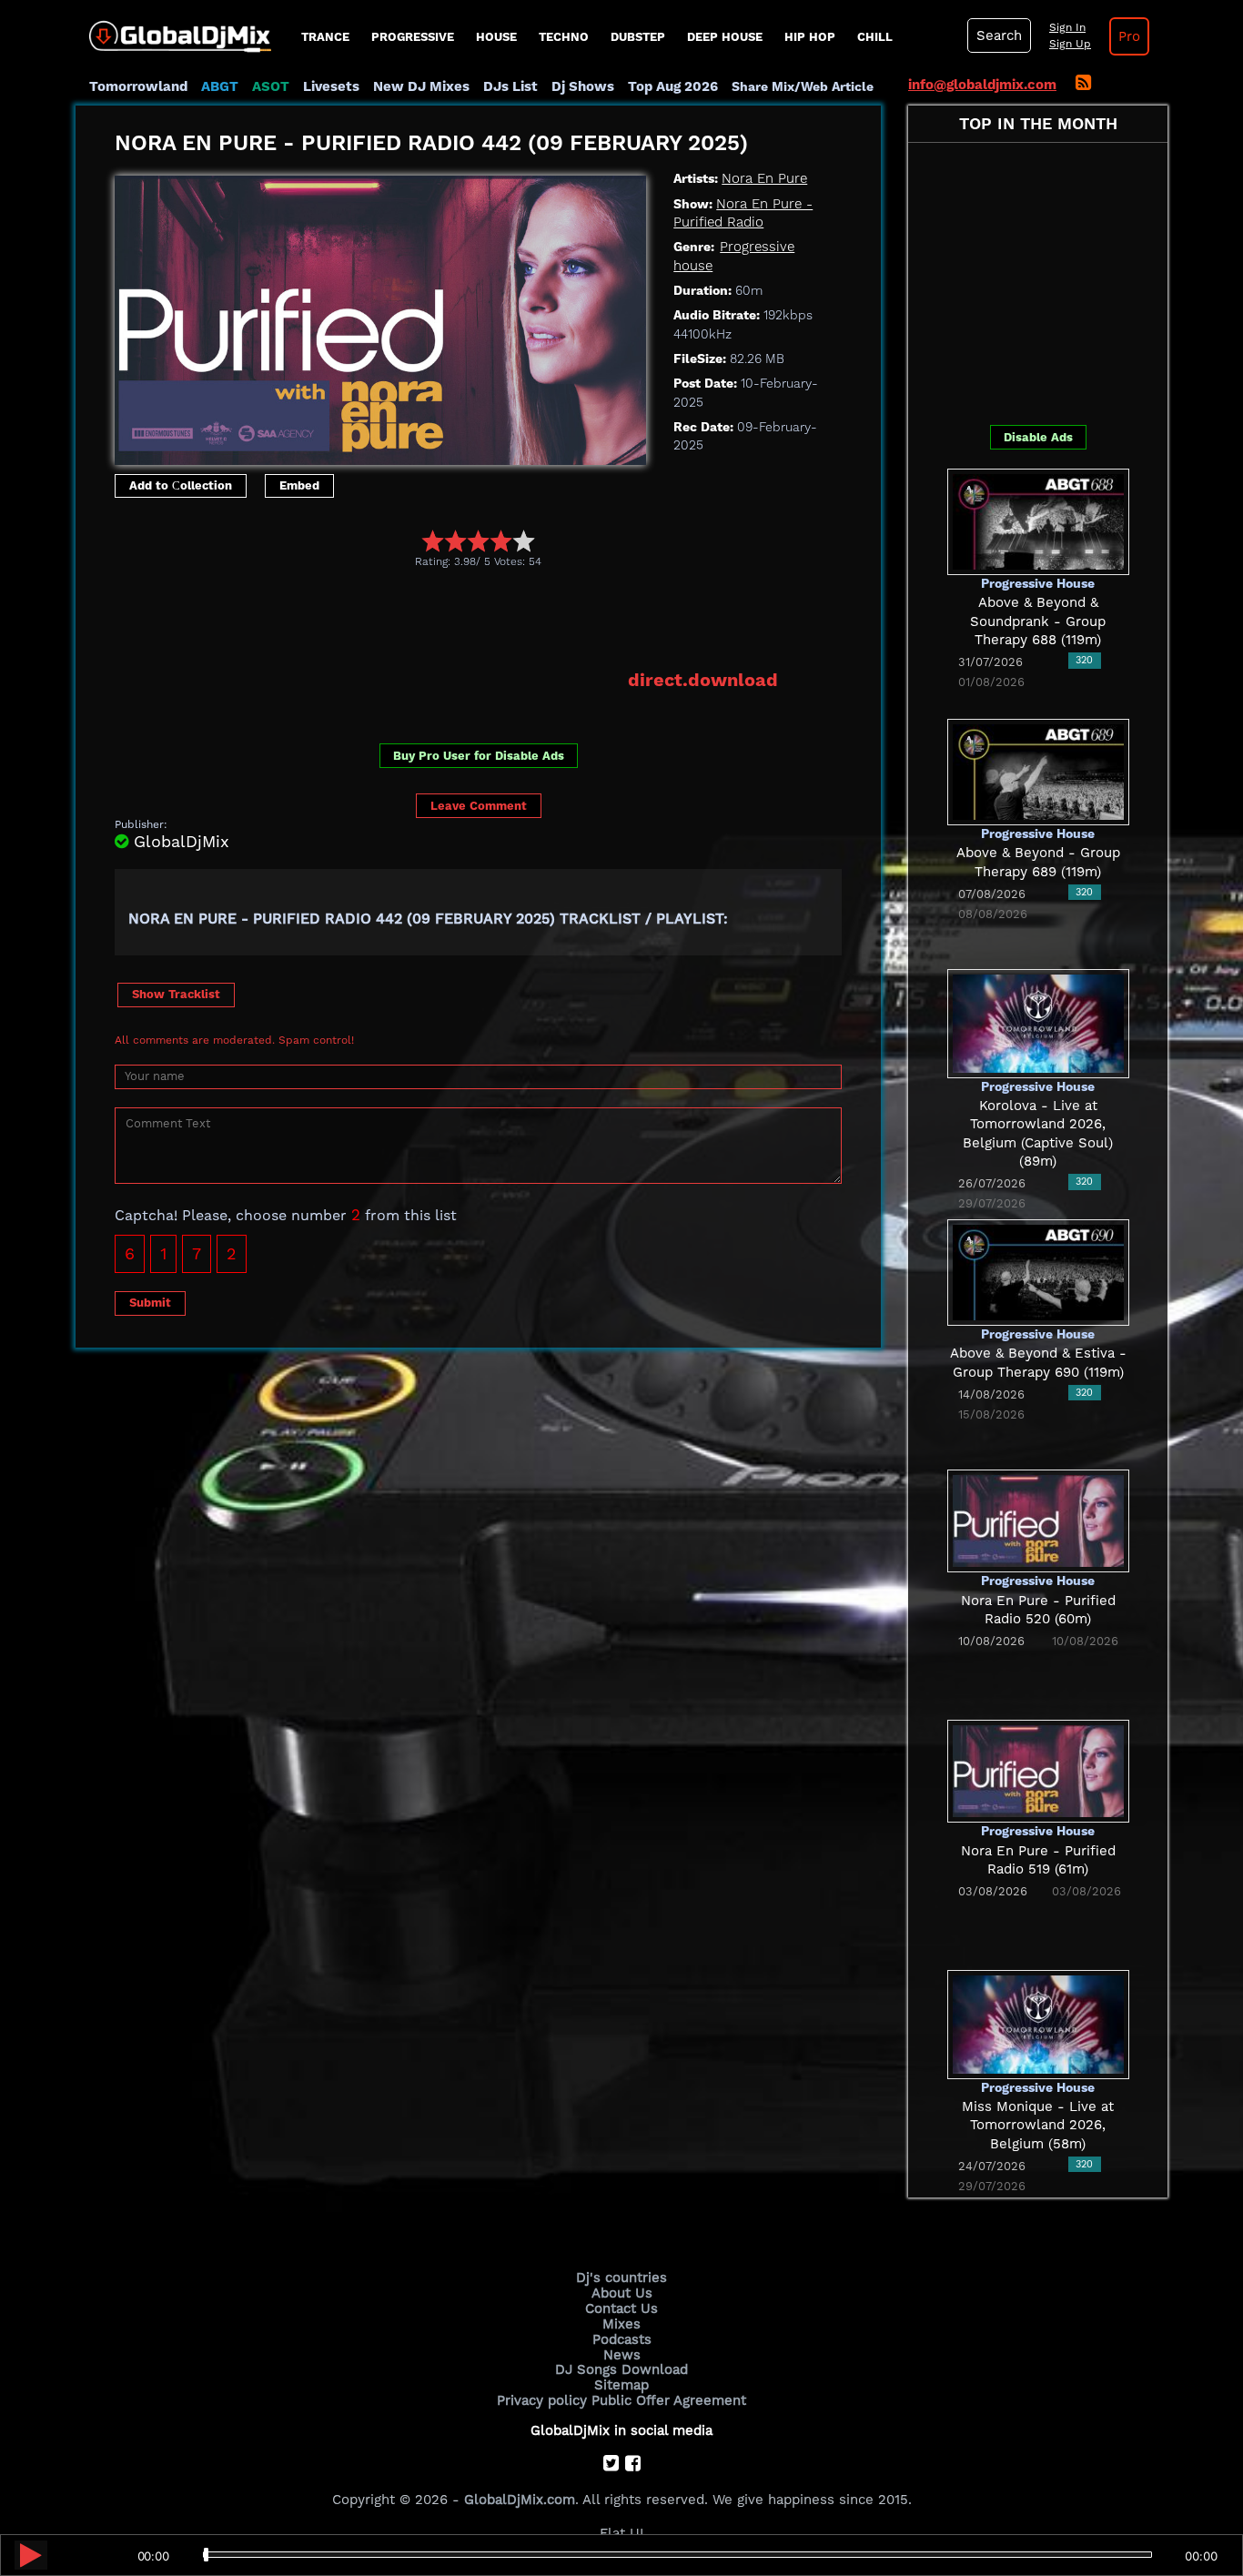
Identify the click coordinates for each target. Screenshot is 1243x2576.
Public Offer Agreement (669, 2400)
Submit (150, 1303)
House (496, 37)
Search (999, 35)
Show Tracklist (176, 994)
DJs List (510, 86)
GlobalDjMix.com (520, 2500)
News (622, 2355)
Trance (325, 37)
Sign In (1067, 27)
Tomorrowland (138, 86)
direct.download (703, 680)
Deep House (725, 37)
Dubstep (638, 37)
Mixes (621, 2324)
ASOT (271, 86)
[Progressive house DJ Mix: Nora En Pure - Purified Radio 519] (1038, 1770)
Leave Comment (479, 806)
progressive (413, 37)
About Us (622, 2293)
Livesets (331, 86)
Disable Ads (1038, 437)
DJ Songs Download (621, 2369)
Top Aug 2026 (673, 86)
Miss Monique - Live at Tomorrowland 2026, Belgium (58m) (1038, 2125)
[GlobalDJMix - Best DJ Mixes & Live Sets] (173, 30)
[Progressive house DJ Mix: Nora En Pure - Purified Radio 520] (1038, 1520)
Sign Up (1070, 44)
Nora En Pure (764, 178)
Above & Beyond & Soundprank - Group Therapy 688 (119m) (1038, 621)
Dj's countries (621, 2278)
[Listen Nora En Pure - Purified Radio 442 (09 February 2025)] (31, 2555)
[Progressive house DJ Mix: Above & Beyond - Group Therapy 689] (1038, 771)
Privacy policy (542, 2400)
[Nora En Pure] (380, 316)
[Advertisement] (446, 618)
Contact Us (621, 2308)
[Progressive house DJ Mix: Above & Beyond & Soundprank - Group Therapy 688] (1038, 520)
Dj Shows (583, 86)
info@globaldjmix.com (982, 85)
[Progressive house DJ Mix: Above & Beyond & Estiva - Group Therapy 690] (1038, 1271)
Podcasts (622, 2339)
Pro (1129, 36)
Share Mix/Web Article (803, 86)
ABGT (220, 86)
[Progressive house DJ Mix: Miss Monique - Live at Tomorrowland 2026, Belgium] (1038, 2023)
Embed (299, 485)
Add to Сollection (181, 485)
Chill (875, 37)
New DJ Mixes (421, 86)
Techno (564, 37)
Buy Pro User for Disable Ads (479, 756)
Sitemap (621, 2385)
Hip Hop (810, 37)
